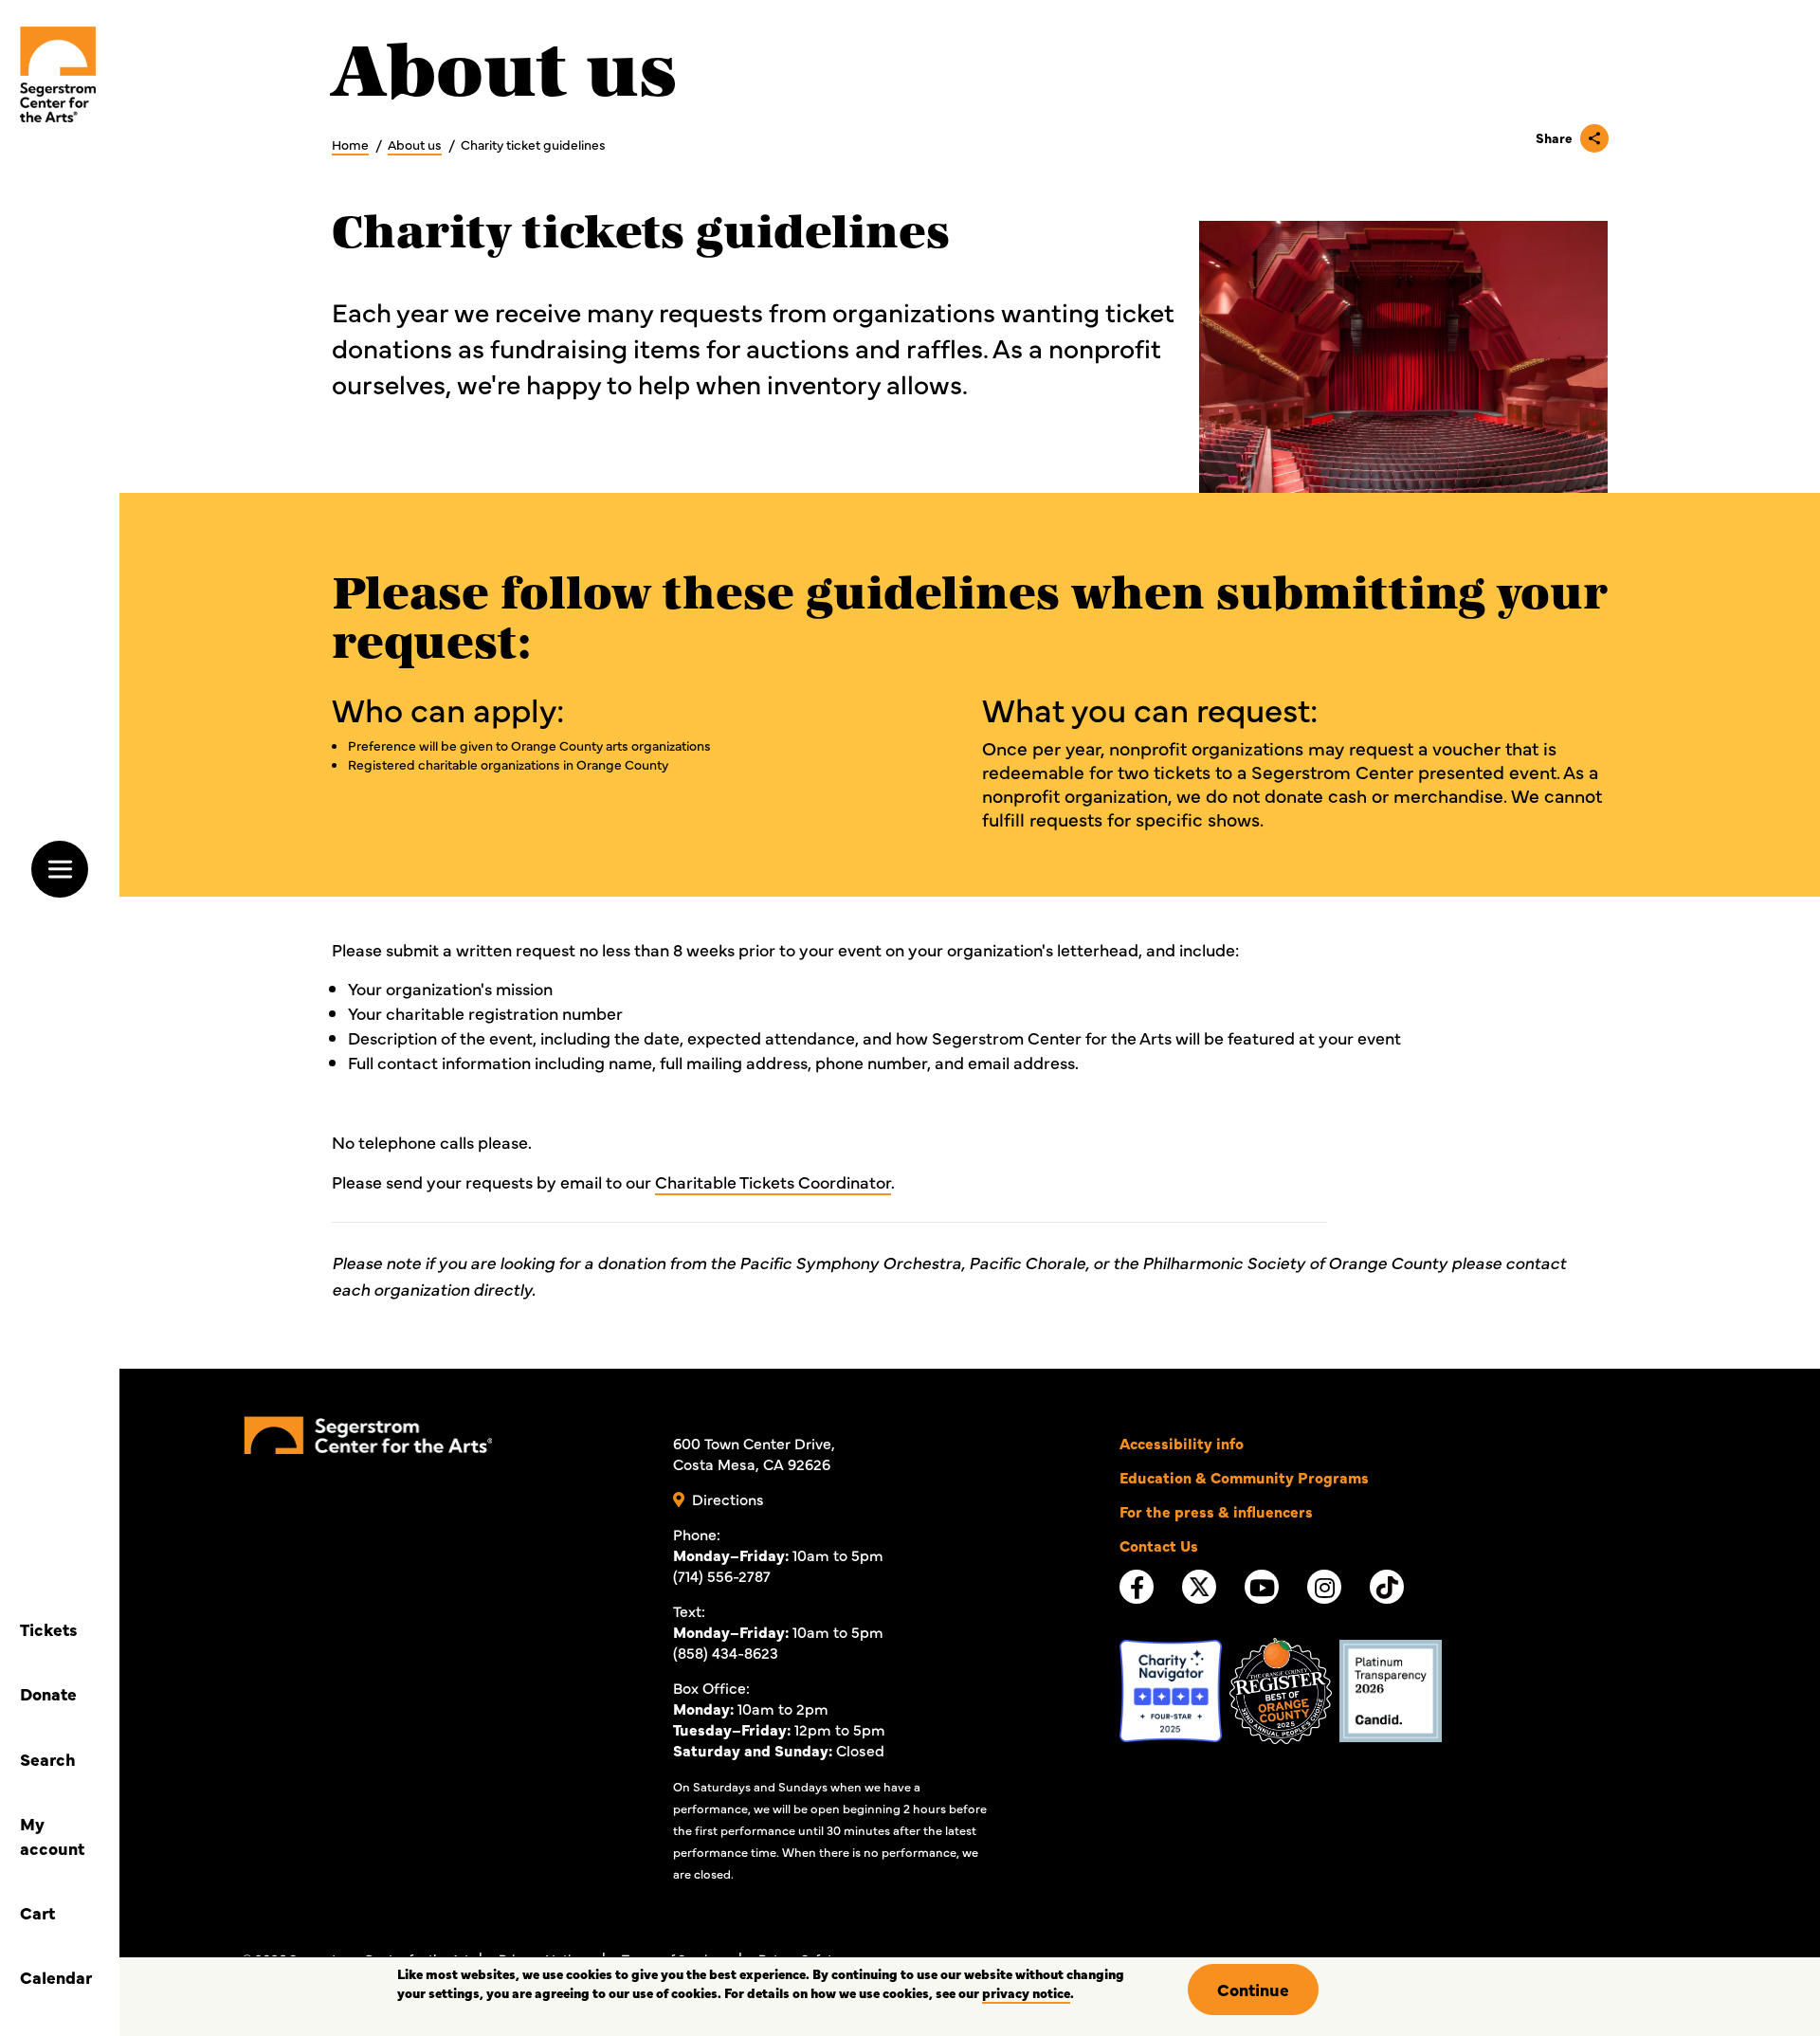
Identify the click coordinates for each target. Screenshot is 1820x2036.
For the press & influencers (1216, 1511)
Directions (728, 1499)
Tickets (49, 1629)
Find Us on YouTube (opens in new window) (1262, 1588)
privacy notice (1026, 1992)
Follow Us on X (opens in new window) (1199, 1592)
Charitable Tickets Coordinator (773, 1182)
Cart (37, 1912)
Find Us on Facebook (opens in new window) (1137, 1588)
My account (52, 1836)
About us (415, 144)
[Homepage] (368, 1432)
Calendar (56, 1977)
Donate (48, 1693)
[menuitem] (58, 74)
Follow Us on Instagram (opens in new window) (1325, 1588)
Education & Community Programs (1244, 1477)
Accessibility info (1182, 1443)
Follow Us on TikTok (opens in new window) (1387, 1592)
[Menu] (60, 869)
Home (350, 144)
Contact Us (1159, 1545)
